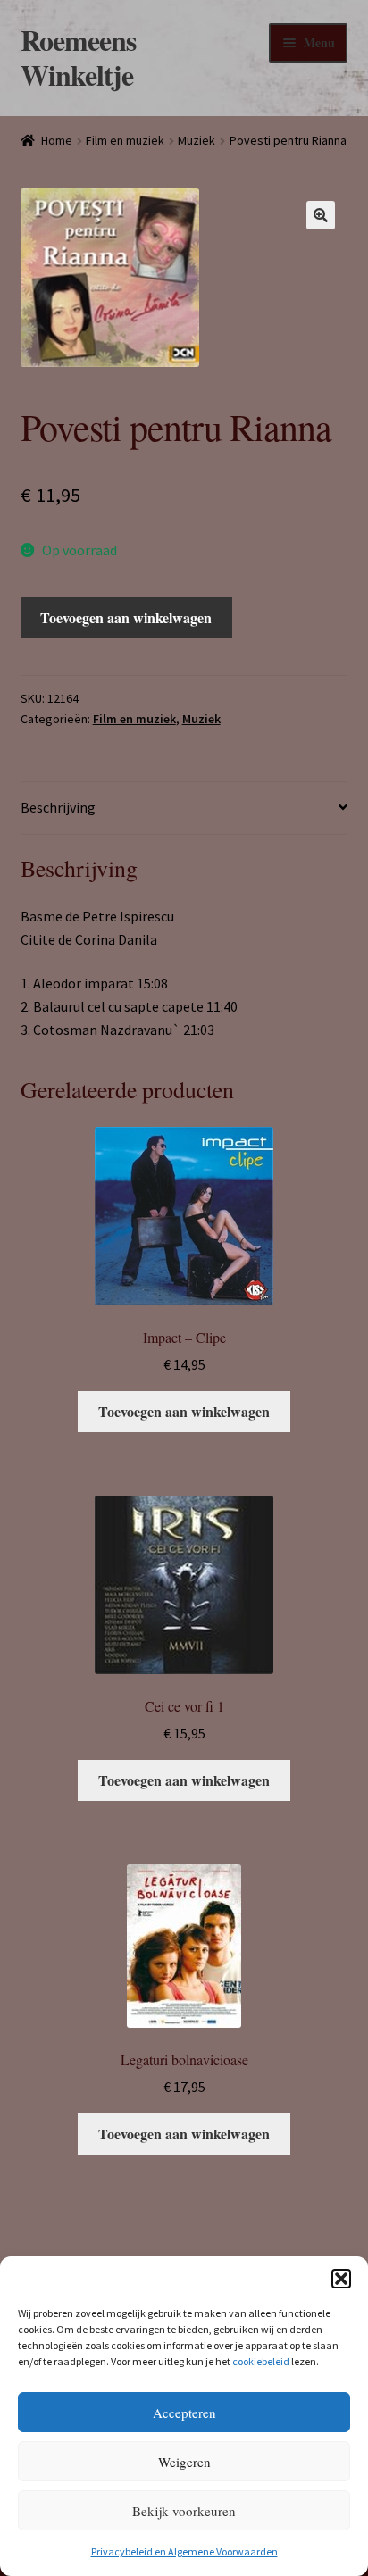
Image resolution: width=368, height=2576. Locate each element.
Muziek (197, 140)
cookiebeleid (261, 2361)
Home (57, 140)
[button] (341, 2279)
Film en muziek (125, 140)
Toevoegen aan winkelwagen (126, 617)
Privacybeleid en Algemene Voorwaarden (184, 2551)
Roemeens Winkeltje (78, 57)
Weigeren (184, 2462)
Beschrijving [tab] (58, 807)
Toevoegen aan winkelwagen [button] (184, 1411)
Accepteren (184, 2413)
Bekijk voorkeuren (184, 2511)
